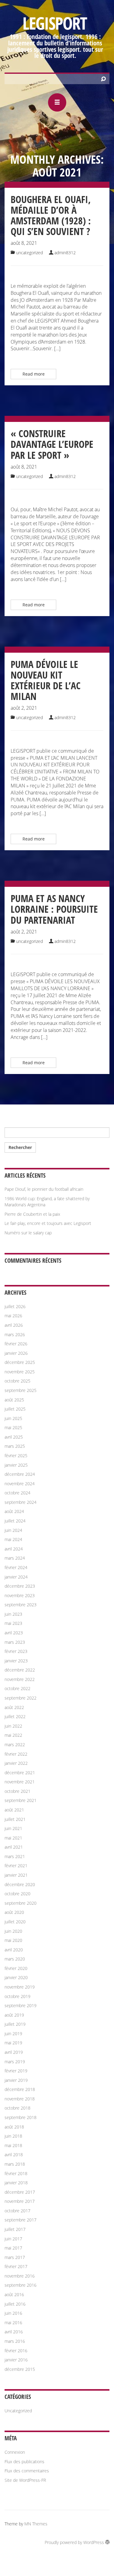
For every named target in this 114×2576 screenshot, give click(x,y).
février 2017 (16, 2266)
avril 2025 (14, 1437)
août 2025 (14, 1400)
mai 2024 (13, 1539)
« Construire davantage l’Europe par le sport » (52, 444)
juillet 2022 (15, 1716)
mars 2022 (15, 1745)
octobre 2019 (17, 1996)
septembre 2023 (21, 1605)
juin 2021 (13, 1828)
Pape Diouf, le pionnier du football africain (44, 1189)
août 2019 (14, 2015)
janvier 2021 (16, 1875)
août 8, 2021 (24, 243)
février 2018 (16, 2173)
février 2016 (16, 2351)
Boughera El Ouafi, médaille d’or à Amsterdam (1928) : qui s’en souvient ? (51, 215)
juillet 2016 (15, 2304)
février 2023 (16, 1651)
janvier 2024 (16, 1577)
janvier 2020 (16, 1977)
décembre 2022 (20, 1670)
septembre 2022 (21, 1698)
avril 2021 (14, 1847)
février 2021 (16, 1866)
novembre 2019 (20, 1987)
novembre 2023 (20, 1595)
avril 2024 (14, 1549)
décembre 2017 (20, 2192)
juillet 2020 (15, 1922)
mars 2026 (15, 1334)
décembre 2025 (20, 1362)
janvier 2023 (16, 1661)
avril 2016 (14, 2332)
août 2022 (14, 1707)
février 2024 (16, 1567)
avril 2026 (14, 1325)
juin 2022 (13, 1726)
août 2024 (14, 1511)
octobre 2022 (17, 1688)
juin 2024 (13, 1530)
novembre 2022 (20, 1679)
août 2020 (14, 1912)
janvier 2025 (16, 1465)
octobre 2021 (17, 1791)
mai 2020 (13, 1940)
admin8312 (65, 253)
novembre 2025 (20, 1372)
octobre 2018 (17, 2108)
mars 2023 (15, 1642)
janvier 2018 (16, 2183)
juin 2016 (13, 2313)
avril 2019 (14, 2052)
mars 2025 (15, 1446)
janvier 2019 (16, 2080)
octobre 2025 (17, 1381)
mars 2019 (15, 2062)
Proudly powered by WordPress (75, 2542)
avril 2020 (14, 1950)
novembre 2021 (20, 1782)
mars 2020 (15, 1959)
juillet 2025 (15, 1409)
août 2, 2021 (24, 708)
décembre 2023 (20, 1586)
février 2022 (16, 1754)
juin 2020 (13, 1931)
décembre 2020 (20, 1884)
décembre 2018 (20, 2089)
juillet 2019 (15, 2024)
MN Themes (36, 2524)
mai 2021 (13, 1838)
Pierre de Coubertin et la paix (32, 1214)
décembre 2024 (20, 1474)
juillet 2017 (15, 2229)
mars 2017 (15, 2257)
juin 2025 (13, 1418)
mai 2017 (13, 2248)
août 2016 (14, 2294)
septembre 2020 (21, 1903)
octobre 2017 (17, 2211)
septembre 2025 (21, 1390)
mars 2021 (15, 1856)
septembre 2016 (21, 2285)
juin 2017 (13, 2239)
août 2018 (14, 2127)
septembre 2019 (21, 2005)
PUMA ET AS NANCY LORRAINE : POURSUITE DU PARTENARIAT (54, 909)
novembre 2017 (20, 2201)
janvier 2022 (16, 1763)
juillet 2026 (15, 1306)
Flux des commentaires (27, 2471)
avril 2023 (14, 1633)
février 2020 (16, 1968)
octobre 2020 (17, 1894)
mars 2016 (15, 2341)
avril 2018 (14, 2155)
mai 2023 (13, 1623)
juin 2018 (13, 2136)
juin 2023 (13, 1614)
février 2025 (16, 1456)
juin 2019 (13, 2034)
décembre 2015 (20, 2369)
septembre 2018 (21, 2117)
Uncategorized (29, 253)
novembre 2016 (20, 2276)
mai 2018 (13, 2145)
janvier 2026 (16, 1353)
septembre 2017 (21, 2220)
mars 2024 (15, 1558)
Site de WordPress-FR (25, 2480)
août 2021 (14, 1810)
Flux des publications (24, 2462)
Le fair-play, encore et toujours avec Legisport (48, 1223)
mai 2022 (13, 1735)
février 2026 (16, 1344)
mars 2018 (15, 2164)
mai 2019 (13, 2043)
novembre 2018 (20, 2099)
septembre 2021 (21, 1800)
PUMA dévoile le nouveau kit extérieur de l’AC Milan (46, 680)
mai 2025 (13, 1427)
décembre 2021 (20, 1773)
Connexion (15, 2452)
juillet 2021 (15, 1819)
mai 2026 (13, 1316)
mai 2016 (13, 2323)
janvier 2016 (16, 2360)
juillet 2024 (15, 1521)
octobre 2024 (17, 1493)
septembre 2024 (21, 1502)
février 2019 (16, 2071)
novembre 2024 (20, 1484)
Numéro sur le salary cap (28, 1233)
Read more (34, 374)
